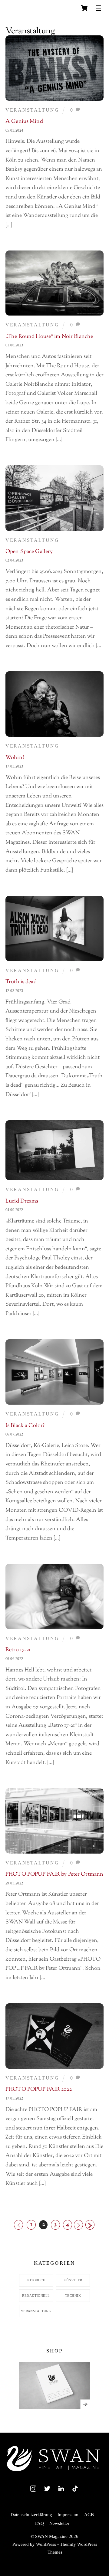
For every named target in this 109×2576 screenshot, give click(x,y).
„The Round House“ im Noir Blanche (49, 337)
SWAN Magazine (51, 2536)
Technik (73, 2296)
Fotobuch (36, 2280)
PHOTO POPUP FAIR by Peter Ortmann (54, 1874)
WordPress (46, 2544)
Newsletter (59, 2523)
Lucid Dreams (22, 1201)
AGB (89, 2514)
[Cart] (84, 8)
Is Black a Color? (25, 1426)
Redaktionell (36, 2296)
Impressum (68, 2514)
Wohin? (15, 758)
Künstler (73, 2280)
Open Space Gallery (29, 552)
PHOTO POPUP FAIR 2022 (39, 2090)
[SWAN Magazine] (54, 2472)
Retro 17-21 (18, 1650)
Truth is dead (21, 982)
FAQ (40, 2523)
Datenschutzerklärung (31, 2514)
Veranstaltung (32, 110)
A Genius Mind (24, 122)
